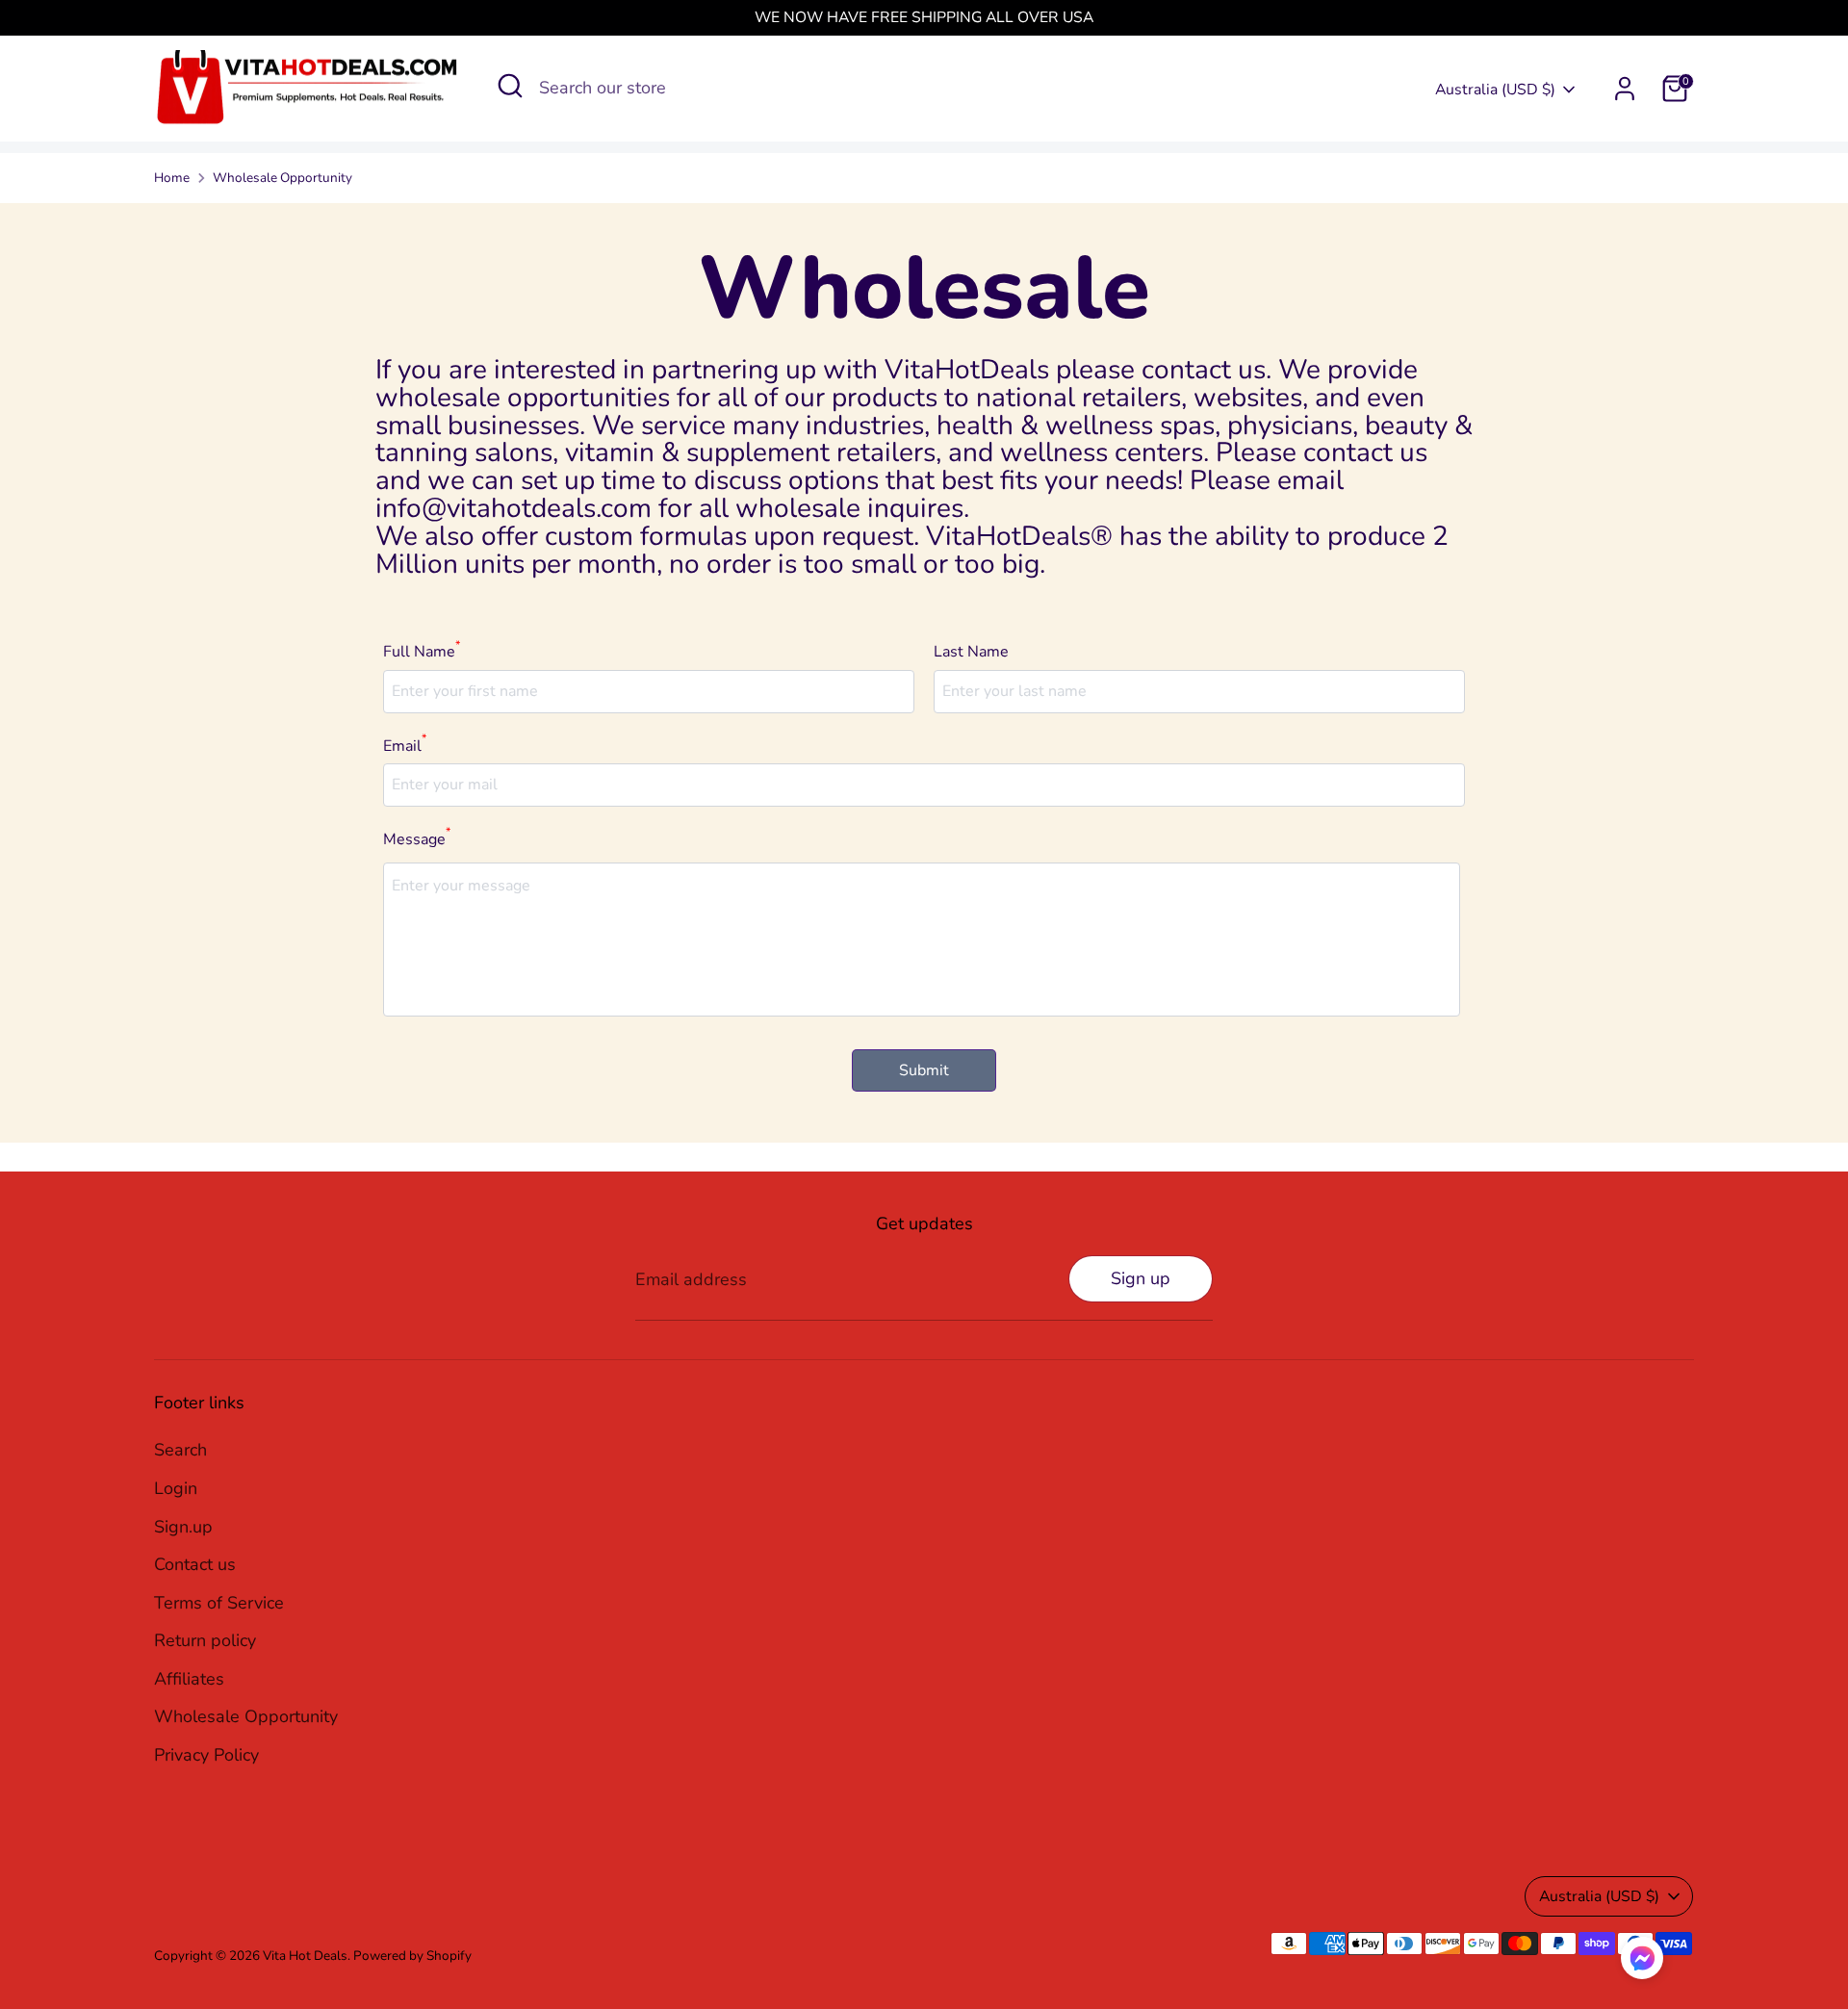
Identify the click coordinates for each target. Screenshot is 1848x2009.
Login (176, 1488)
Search (180, 1450)
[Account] (1625, 89)
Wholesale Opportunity (282, 178)
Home (172, 178)
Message (417, 838)
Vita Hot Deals (305, 1956)
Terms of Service (219, 1603)
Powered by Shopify (412, 1956)
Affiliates (189, 1679)
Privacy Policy (206, 1755)
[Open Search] (510, 86)
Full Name (422, 650)
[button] (1642, 1963)
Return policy (205, 1640)
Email (405, 745)
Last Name (971, 652)
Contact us (195, 1564)
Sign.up (183, 1527)
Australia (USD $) (1495, 90)
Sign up (1141, 1278)
